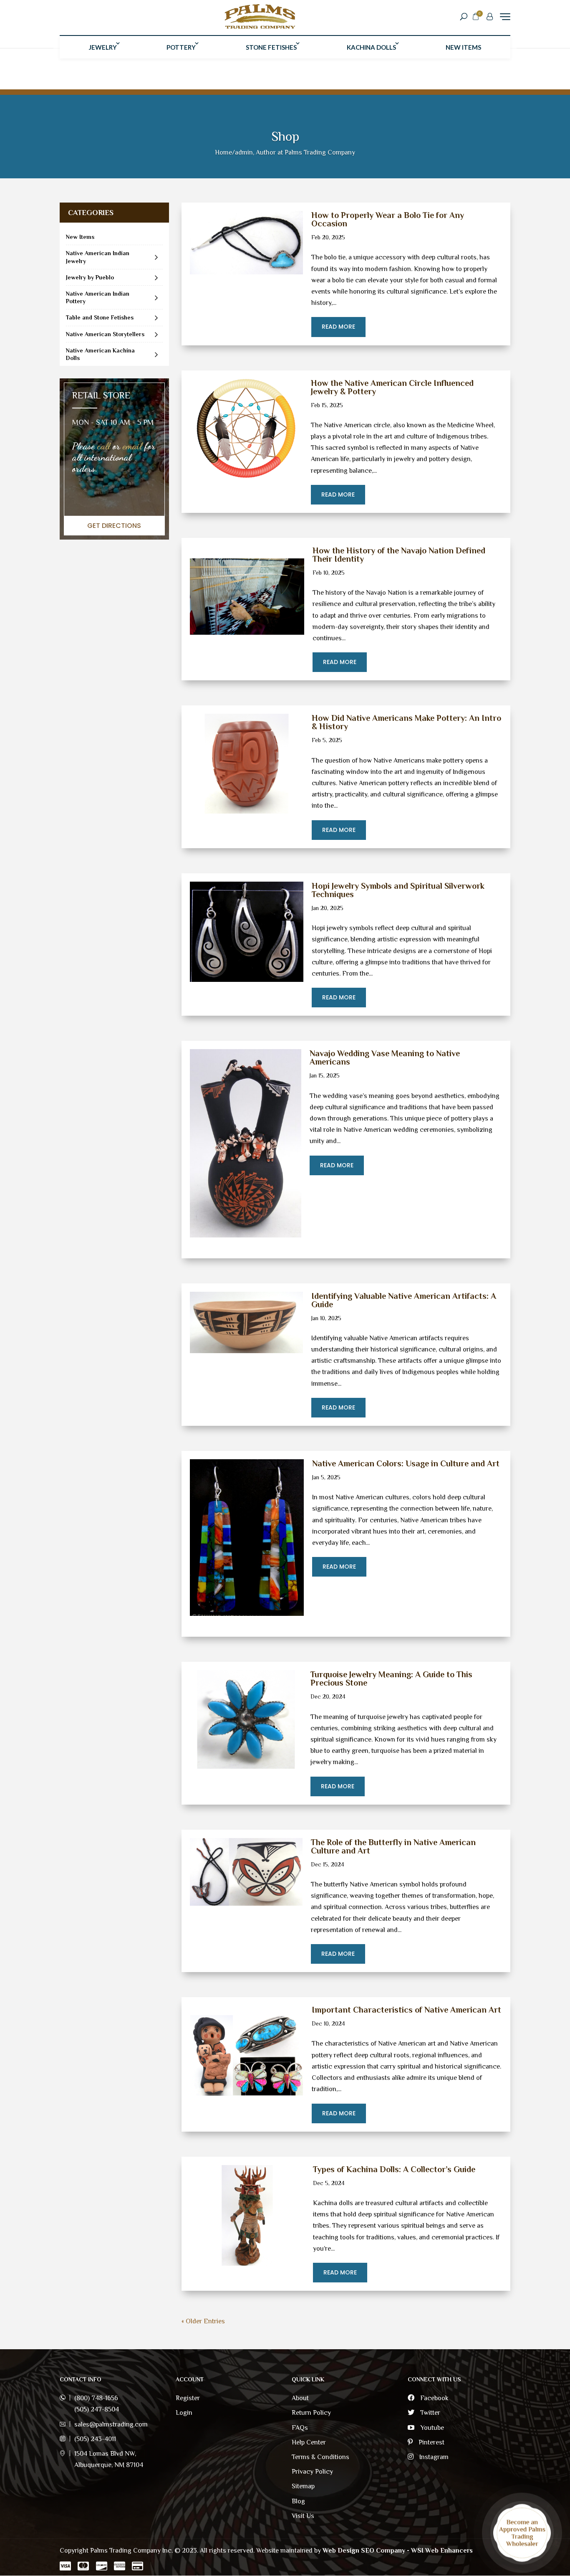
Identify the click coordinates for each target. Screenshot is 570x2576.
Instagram (433, 2457)
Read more (338, 327)
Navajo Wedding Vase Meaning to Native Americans (385, 1057)
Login (184, 2413)
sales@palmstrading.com (111, 2424)
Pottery (181, 47)
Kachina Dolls (371, 47)
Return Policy (311, 2413)
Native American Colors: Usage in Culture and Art (406, 1463)
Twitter (429, 2413)
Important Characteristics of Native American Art (406, 2010)
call (104, 446)
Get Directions (114, 526)
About (300, 2398)
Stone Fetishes (271, 47)
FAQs (300, 2428)
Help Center (309, 2442)
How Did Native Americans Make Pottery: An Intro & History (406, 722)
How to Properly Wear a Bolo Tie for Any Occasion (388, 219)
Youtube (431, 2428)
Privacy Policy (312, 2472)
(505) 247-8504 (97, 2409)
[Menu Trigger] (505, 16)
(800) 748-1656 (96, 2398)
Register (188, 2398)
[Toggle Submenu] (156, 257)
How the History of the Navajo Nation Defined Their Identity (399, 555)
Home (223, 152)
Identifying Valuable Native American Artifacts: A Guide (404, 1300)
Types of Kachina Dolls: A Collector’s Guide (394, 2169)
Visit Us (303, 2516)
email (132, 446)
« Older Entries (203, 2321)
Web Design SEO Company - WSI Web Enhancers (398, 2551)
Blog (298, 2501)
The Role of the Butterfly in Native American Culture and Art (393, 1846)
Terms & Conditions (320, 2457)
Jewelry (103, 47)
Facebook (434, 2398)
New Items (463, 47)
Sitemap (303, 2486)
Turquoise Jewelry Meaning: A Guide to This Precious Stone (391, 1678)
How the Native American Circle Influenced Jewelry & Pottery (392, 387)
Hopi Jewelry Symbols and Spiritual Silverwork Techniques (398, 890)
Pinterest (431, 2442)
